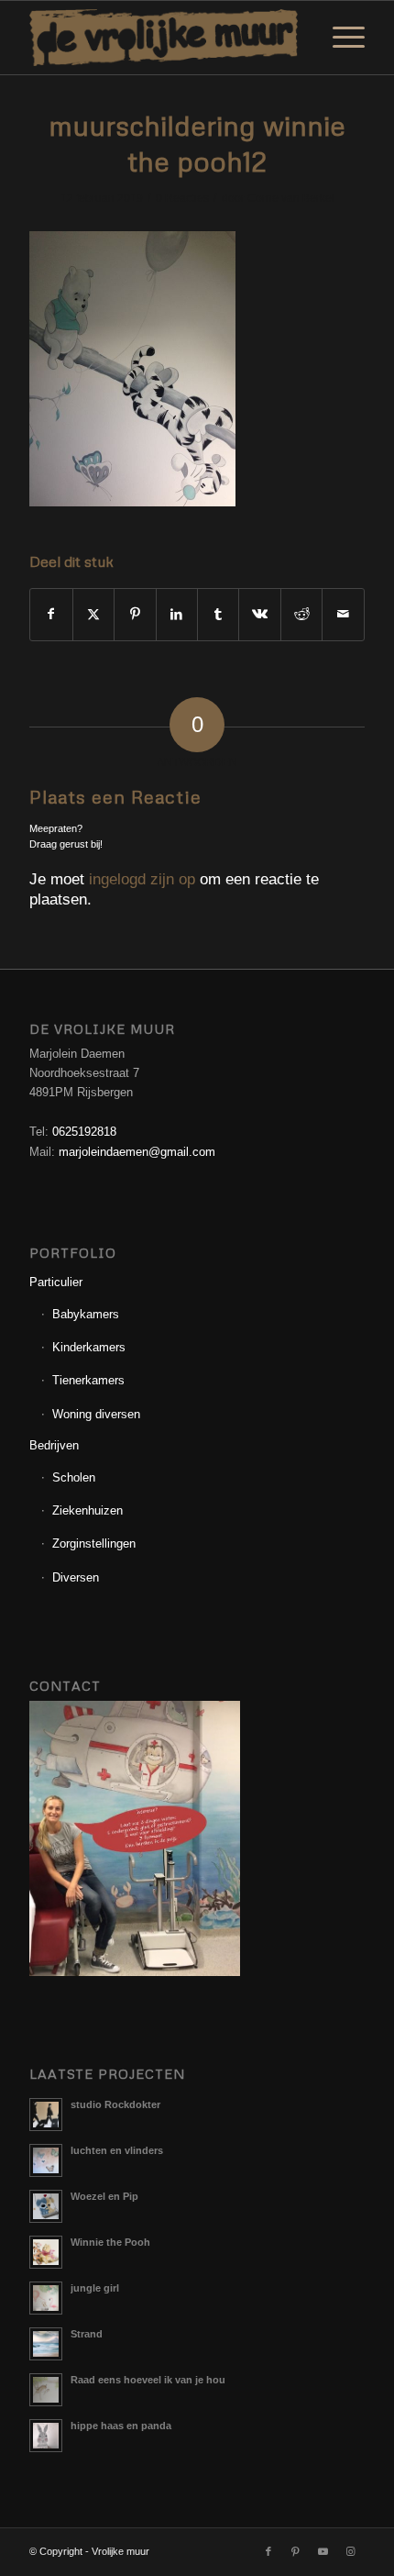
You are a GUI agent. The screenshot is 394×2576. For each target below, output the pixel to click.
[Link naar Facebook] (268, 2551)
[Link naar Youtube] (323, 2551)
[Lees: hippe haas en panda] (46, 2436)
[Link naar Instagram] (351, 2551)
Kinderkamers (89, 1347)
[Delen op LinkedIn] (177, 614)
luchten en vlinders (117, 2150)
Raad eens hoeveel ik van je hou (148, 2380)
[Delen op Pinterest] (135, 614)
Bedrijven (54, 1445)
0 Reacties (182, 198)
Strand (87, 2334)
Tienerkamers (88, 1380)
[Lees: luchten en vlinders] (46, 2160)
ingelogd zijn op (142, 879)
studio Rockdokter (115, 2104)
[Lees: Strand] (46, 2344)
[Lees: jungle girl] (46, 2298)
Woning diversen (96, 1414)
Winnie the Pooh (110, 2242)
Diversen (76, 1577)
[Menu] (339, 38)
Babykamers (86, 1314)
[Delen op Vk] (259, 614)
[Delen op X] (93, 614)
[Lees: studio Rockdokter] (46, 2115)
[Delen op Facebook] (51, 614)
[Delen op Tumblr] (218, 614)
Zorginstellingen (94, 1543)
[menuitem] (339, 38)
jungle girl (95, 2288)
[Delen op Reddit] (301, 614)
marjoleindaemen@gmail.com (137, 1152)
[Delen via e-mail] (343, 614)
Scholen (74, 1477)
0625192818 (84, 1132)
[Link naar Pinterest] (296, 2551)
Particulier (56, 1282)
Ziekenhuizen (88, 1510)
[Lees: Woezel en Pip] (46, 2206)
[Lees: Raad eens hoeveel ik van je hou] (46, 2390)
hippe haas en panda (121, 2426)
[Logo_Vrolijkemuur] (163, 38)
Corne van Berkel (291, 198)
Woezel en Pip (104, 2196)
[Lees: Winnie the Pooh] (46, 2252)
